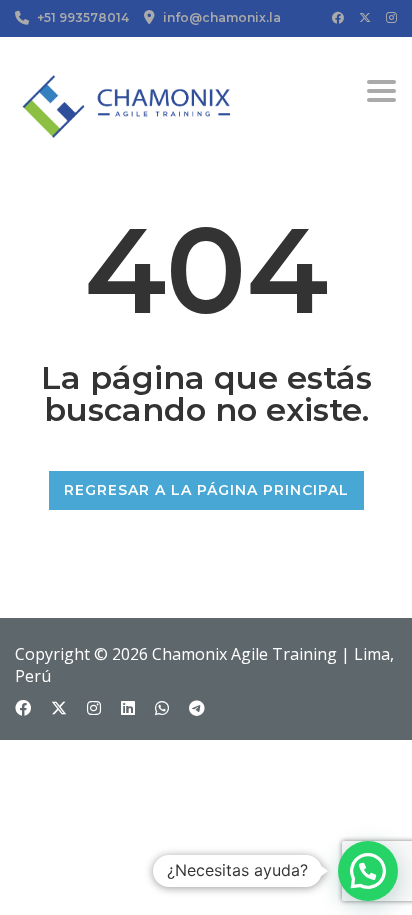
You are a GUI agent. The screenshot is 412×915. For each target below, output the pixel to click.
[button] (368, 871)
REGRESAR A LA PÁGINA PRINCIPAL (206, 490)
